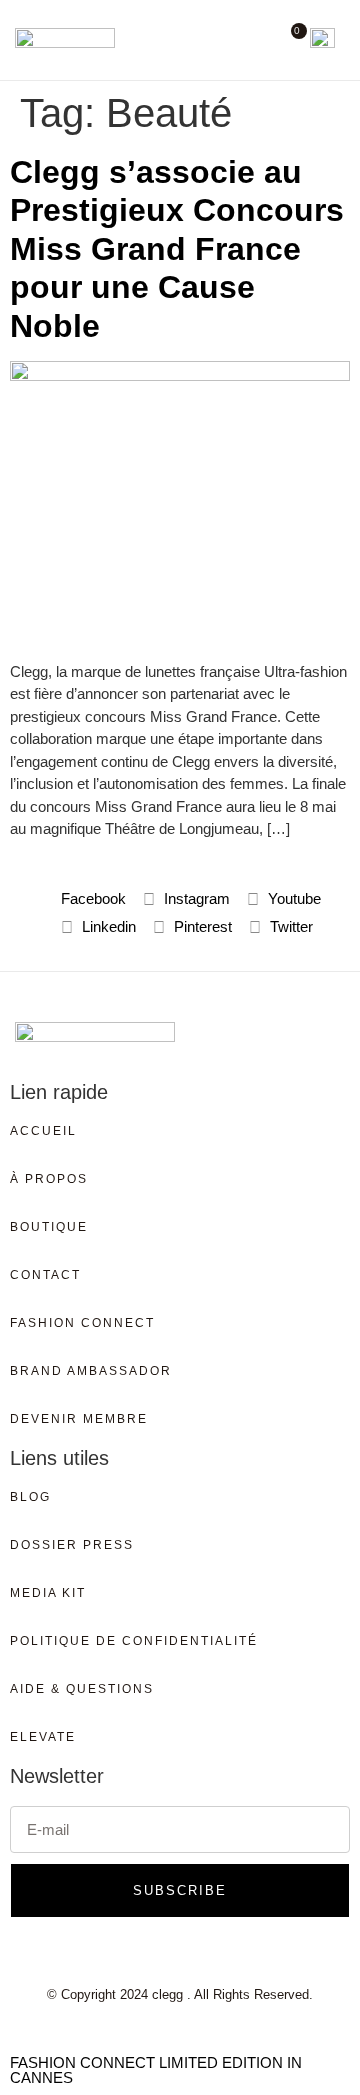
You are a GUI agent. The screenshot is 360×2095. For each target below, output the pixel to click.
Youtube (292, 898)
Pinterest (201, 926)
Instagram (195, 898)
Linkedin (107, 926)
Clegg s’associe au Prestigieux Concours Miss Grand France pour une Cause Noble (177, 249)
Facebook (91, 898)
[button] (257, 40)
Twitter (289, 926)
